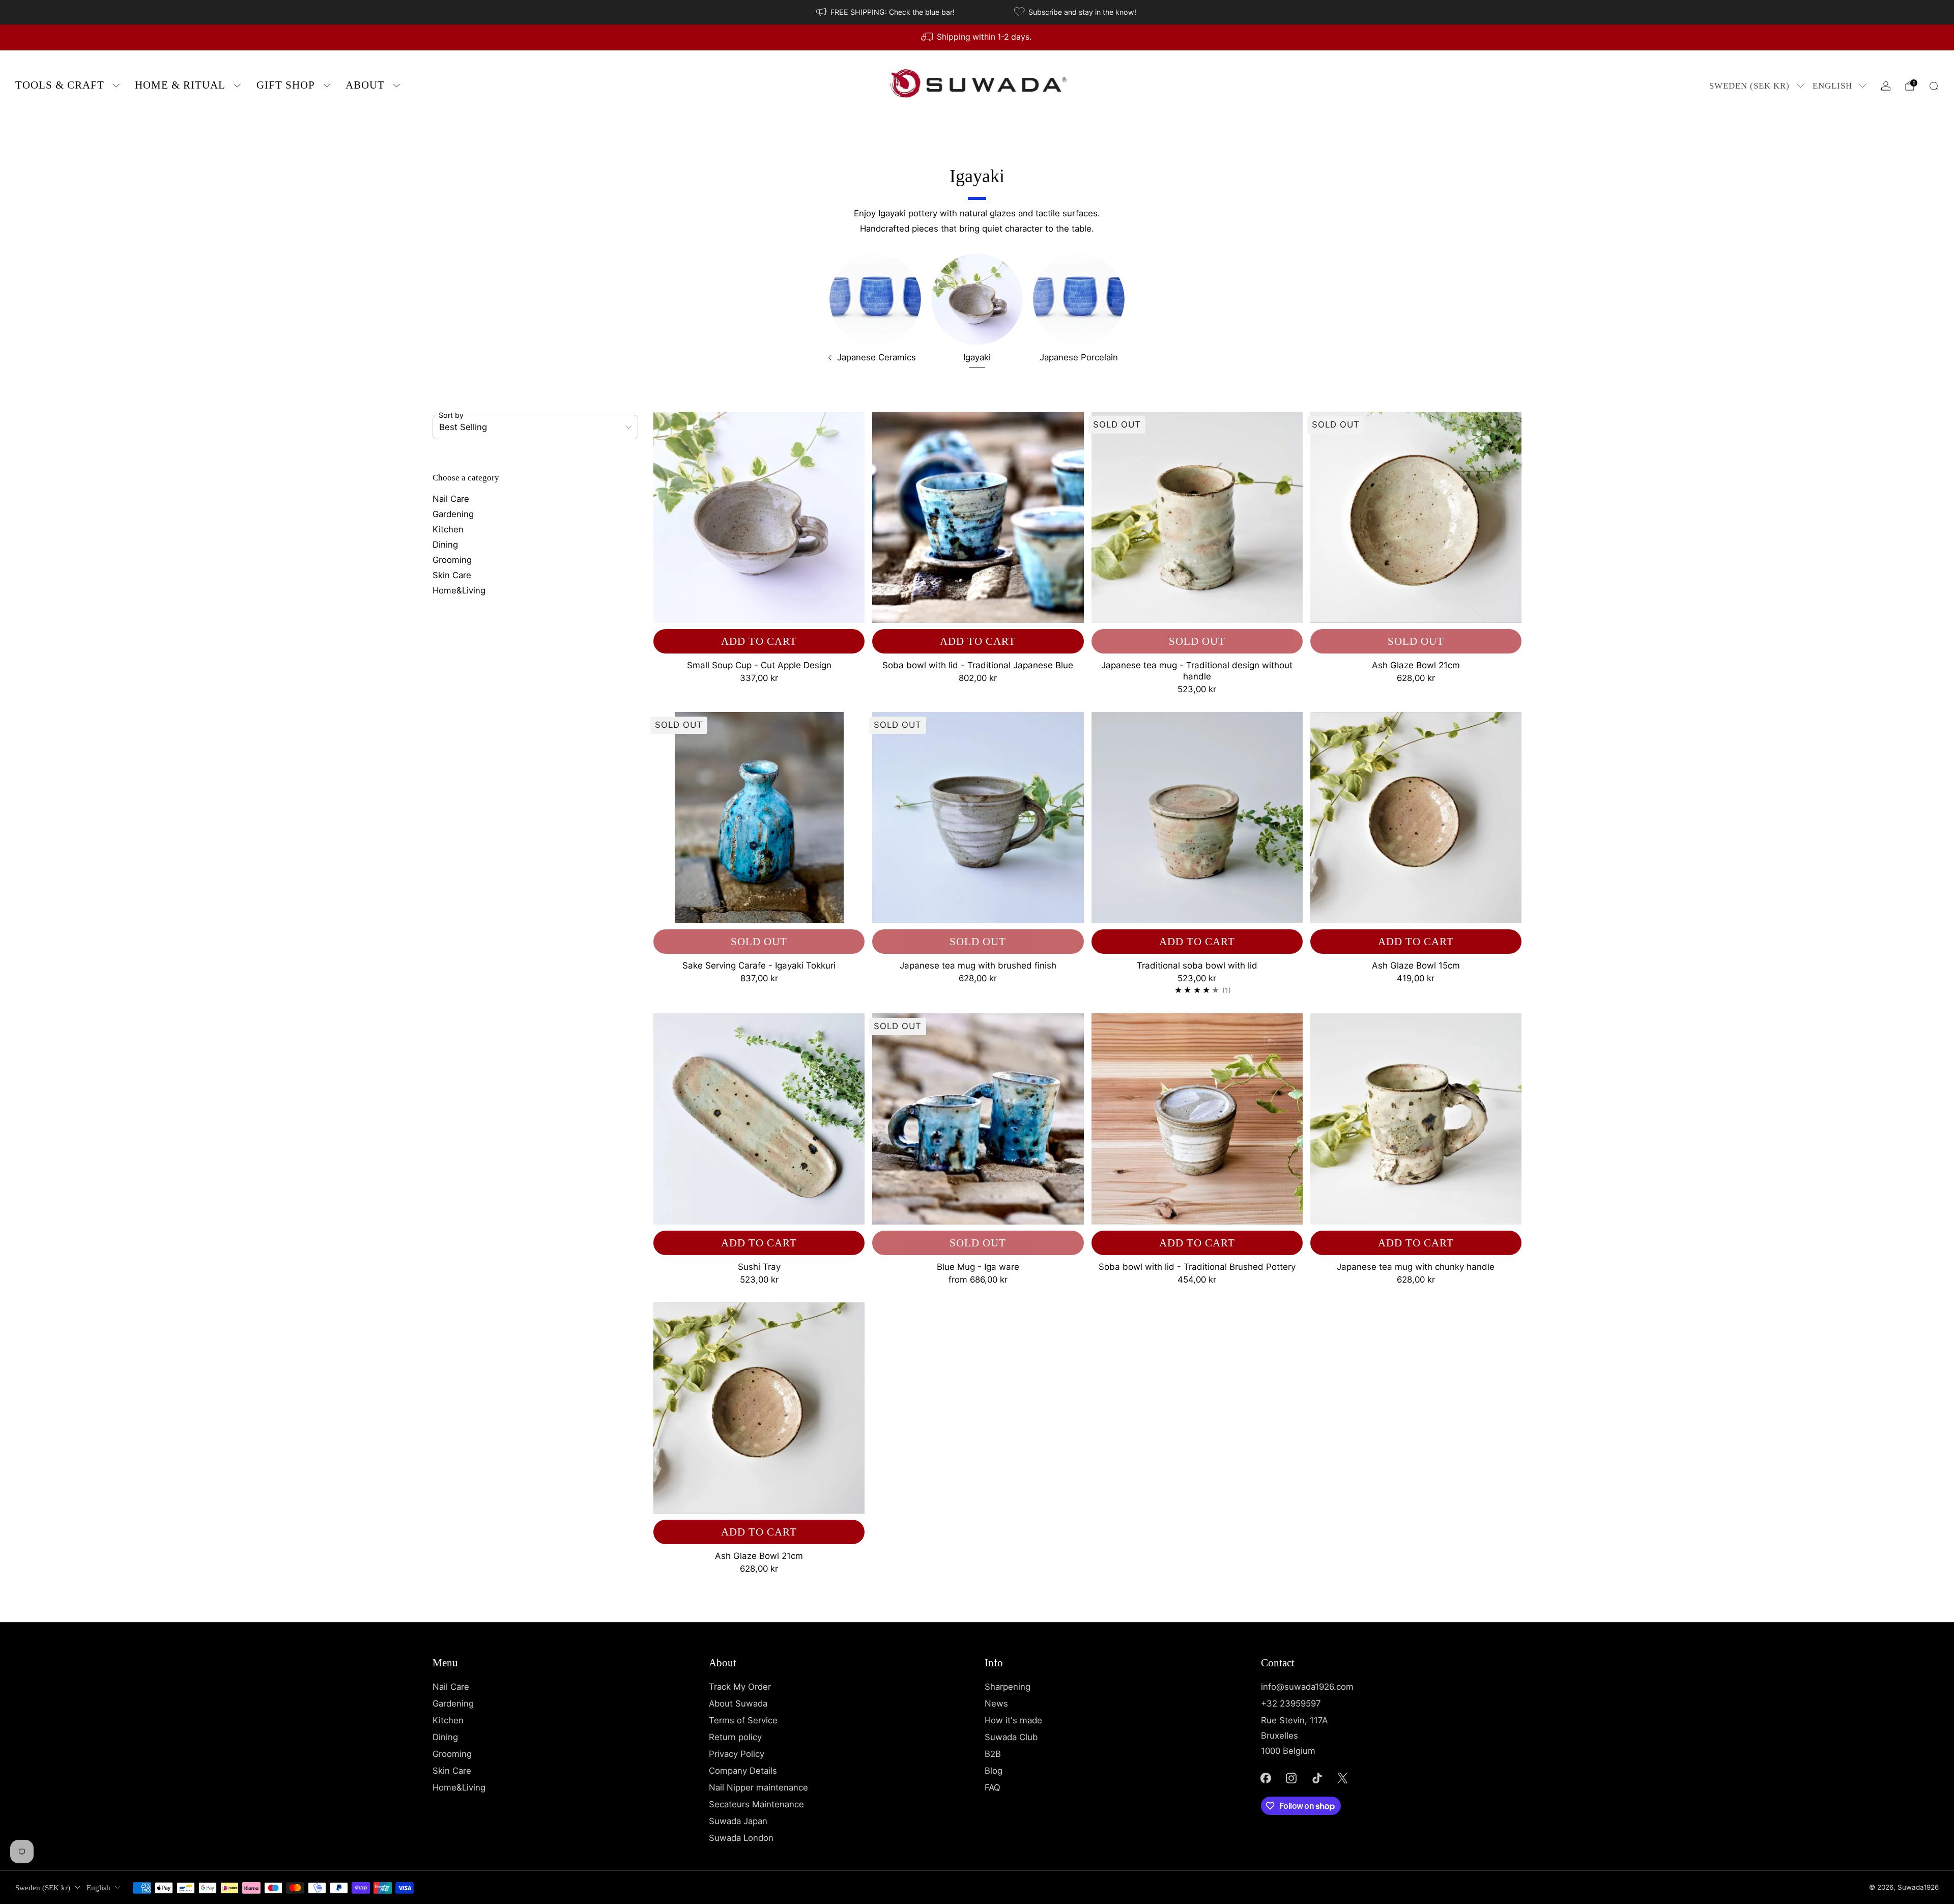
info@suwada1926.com (1307, 1687)
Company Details (743, 1771)
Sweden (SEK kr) (1749, 86)
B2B (993, 1754)
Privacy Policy (737, 1754)
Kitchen (448, 529)
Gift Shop (286, 85)
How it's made (1013, 1720)
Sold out (1197, 641)
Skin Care (452, 575)
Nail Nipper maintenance (758, 1787)
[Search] (1934, 86)
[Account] (1886, 86)
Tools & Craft (60, 85)
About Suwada (738, 1703)
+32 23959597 (1291, 1703)
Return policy (735, 1737)
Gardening (453, 514)
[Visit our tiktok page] (1317, 1778)
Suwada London (741, 1838)
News (996, 1703)
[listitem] (886, 12)
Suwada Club (1011, 1737)
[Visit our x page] (1343, 1778)
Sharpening (1008, 1687)
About (365, 85)
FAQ (993, 1787)
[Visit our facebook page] (1266, 1778)
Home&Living (459, 590)
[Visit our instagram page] (1291, 1778)
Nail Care (451, 499)
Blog (994, 1771)
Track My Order (740, 1687)
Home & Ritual (180, 85)
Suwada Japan (738, 1821)
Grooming (452, 560)
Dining (445, 545)
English (1832, 86)
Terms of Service (743, 1720)
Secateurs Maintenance (756, 1804)
